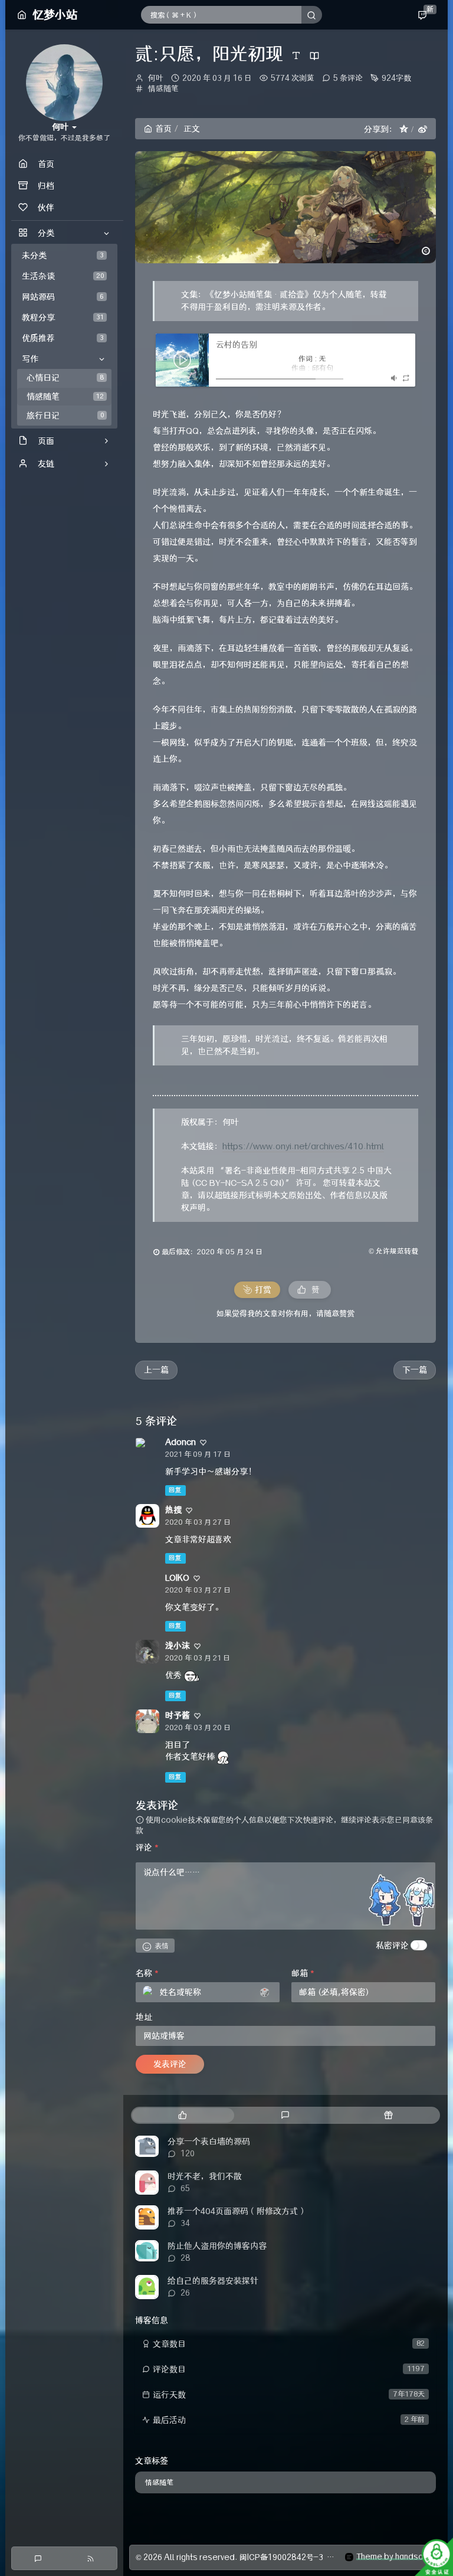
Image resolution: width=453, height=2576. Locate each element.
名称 (147, 1973)
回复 (175, 1490)
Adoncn (180, 1442)
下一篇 (415, 1370)
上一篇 (156, 1370)
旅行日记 (65, 416)
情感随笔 (65, 397)
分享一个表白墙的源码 (209, 2142)
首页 (163, 129)
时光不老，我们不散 (205, 2176)
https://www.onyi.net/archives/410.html (303, 1146)
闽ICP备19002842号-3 (281, 2557)
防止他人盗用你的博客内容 (217, 2246)
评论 (147, 1848)
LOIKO (177, 1578)
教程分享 (63, 318)
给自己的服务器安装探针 (213, 2281)
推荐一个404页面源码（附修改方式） (237, 2211)
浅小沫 (178, 1646)
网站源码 (63, 297)
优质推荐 (63, 338)
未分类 (63, 256)
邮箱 (303, 1973)
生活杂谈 (63, 276)
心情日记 (65, 378)
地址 (144, 2017)
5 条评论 (348, 78)
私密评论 (392, 1946)
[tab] (183, 2115)
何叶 (156, 78)
